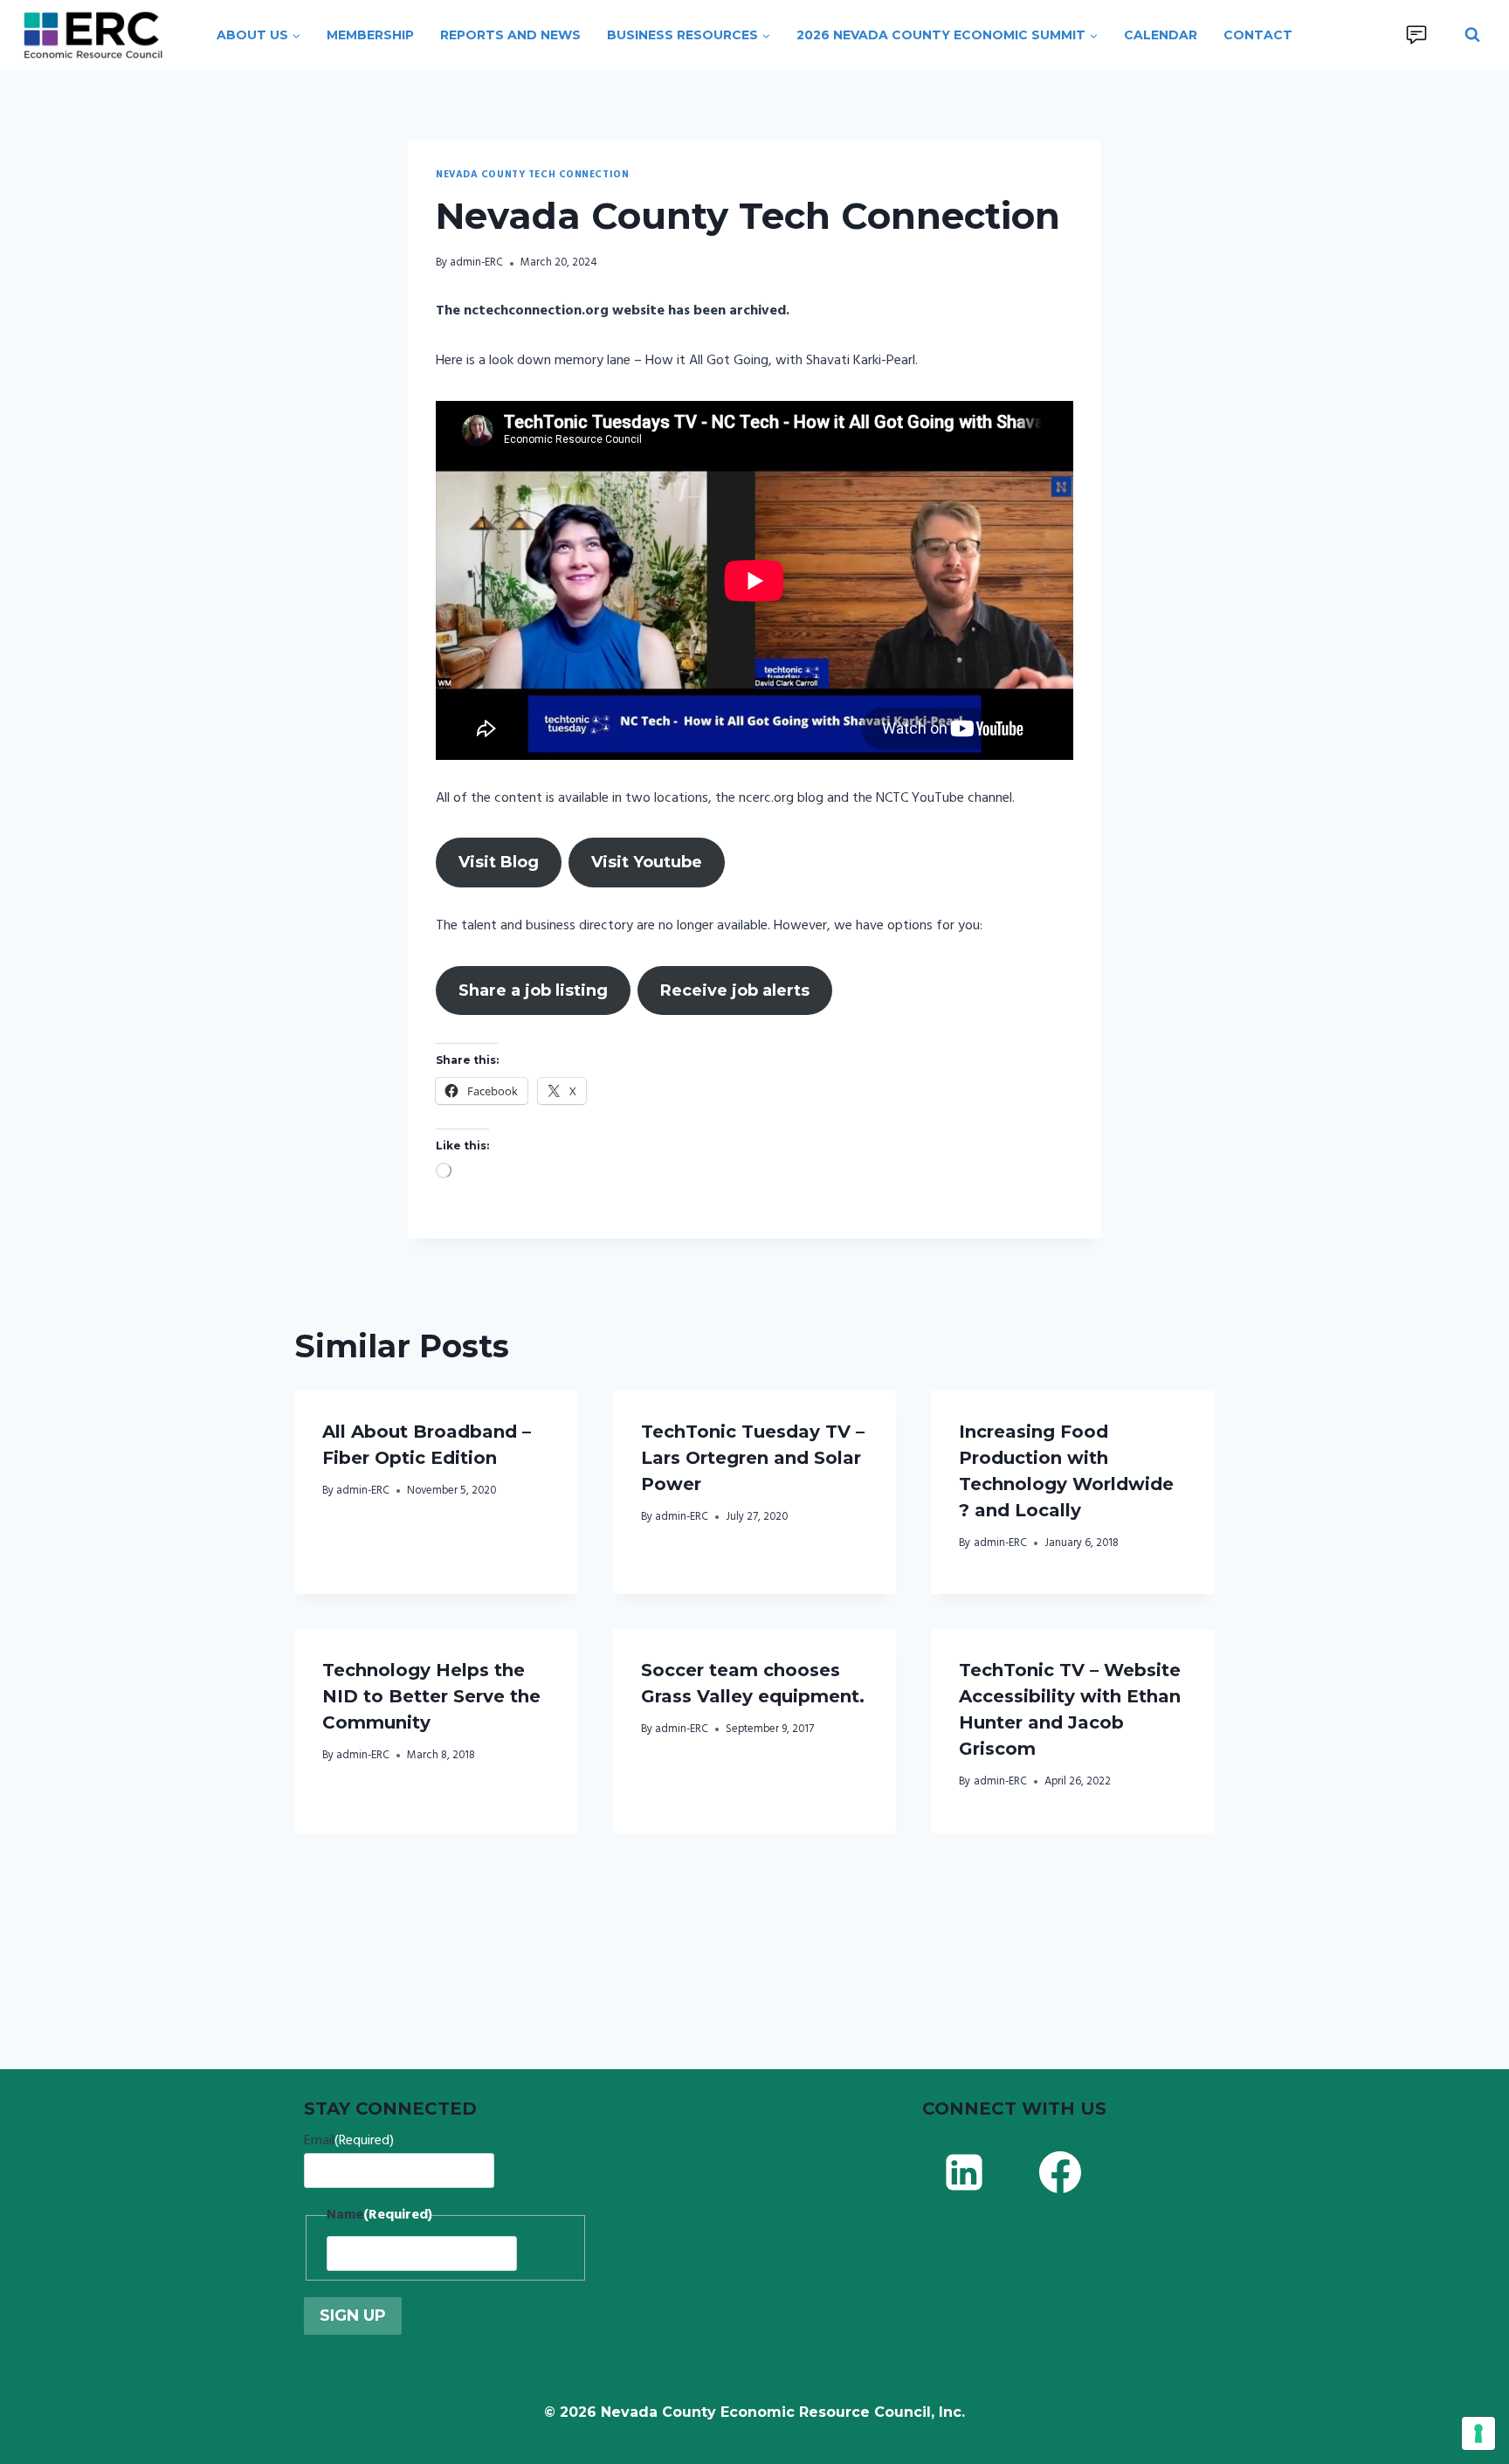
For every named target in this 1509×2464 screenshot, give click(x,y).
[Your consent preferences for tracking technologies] (1478, 2433)
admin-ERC (476, 262)
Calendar (1161, 35)
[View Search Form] (1472, 35)
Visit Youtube (647, 862)
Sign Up (353, 2316)
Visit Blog (499, 862)
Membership (370, 35)
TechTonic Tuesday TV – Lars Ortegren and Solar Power (753, 1458)
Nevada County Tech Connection (532, 175)
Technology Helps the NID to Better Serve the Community (431, 1696)
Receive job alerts (735, 990)
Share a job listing (533, 990)
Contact (1258, 35)
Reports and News (510, 35)
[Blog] (1416, 35)
